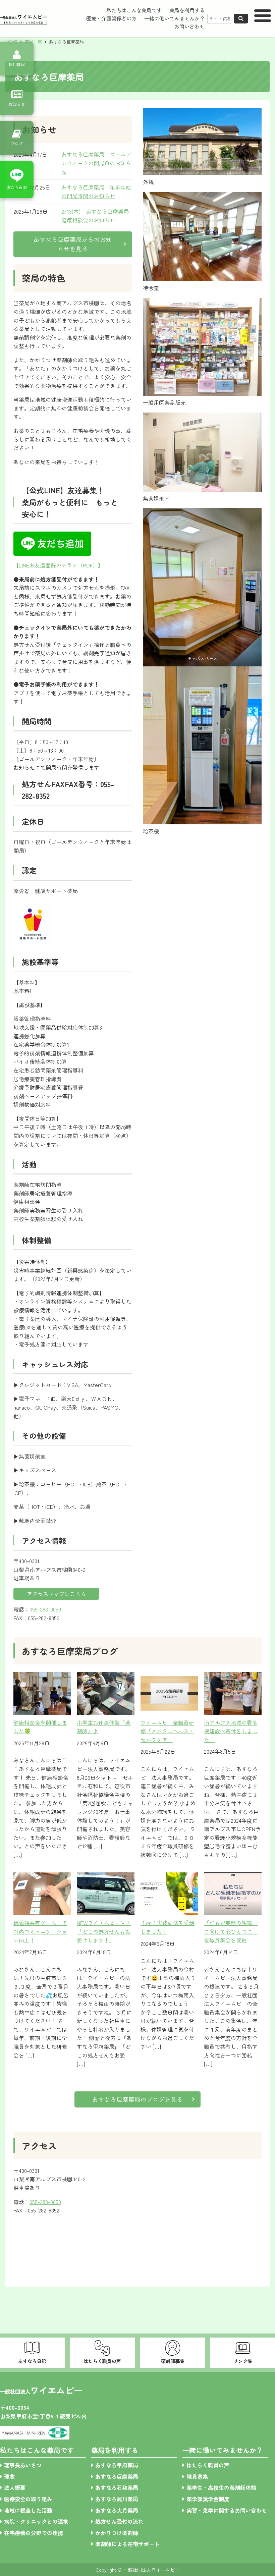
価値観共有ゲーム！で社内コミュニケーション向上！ (40, 1931)
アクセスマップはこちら (56, 1594)
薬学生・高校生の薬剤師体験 (221, 2487)
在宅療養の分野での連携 (34, 2533)
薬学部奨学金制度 (208, 2499)
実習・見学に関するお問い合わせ (227, 2510)
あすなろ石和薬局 (117, 2487)
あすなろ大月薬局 (117, 2510)
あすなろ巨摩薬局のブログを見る (137, 2099)
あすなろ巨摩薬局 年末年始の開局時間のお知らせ (96, 191)
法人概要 (15, 2487)
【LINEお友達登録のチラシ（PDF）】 (58, 565)
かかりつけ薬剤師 (117, 2533)
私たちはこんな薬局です (134, 10)
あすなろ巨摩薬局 (117, 2476)
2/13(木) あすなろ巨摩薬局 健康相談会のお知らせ (98, 216)
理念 (9, 2476)
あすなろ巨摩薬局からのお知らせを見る (73, 244)
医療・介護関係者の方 (111, 18)
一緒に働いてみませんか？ (174, 18)
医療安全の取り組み (28, 2499)
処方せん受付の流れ (119, 2521)
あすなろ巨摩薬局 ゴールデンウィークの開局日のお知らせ (96, 163)
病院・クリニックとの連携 (36, 2521)
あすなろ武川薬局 (117, 2499)
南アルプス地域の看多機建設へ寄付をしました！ (231, 1731)
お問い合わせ (189, 26)
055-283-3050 (45, 1609)
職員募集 (197, 2476)
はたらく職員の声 (208, 2465)
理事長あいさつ (23, 2465)
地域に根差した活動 (28, 2510)
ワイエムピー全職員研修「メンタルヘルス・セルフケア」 (167, 1731)
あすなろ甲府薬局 (117, 2465)
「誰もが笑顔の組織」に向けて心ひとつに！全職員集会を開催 (231, 1931)
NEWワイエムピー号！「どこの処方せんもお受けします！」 (104, 1931)
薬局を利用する (187, 10)
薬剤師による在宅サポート (127, 2544)
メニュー (263, 18)
